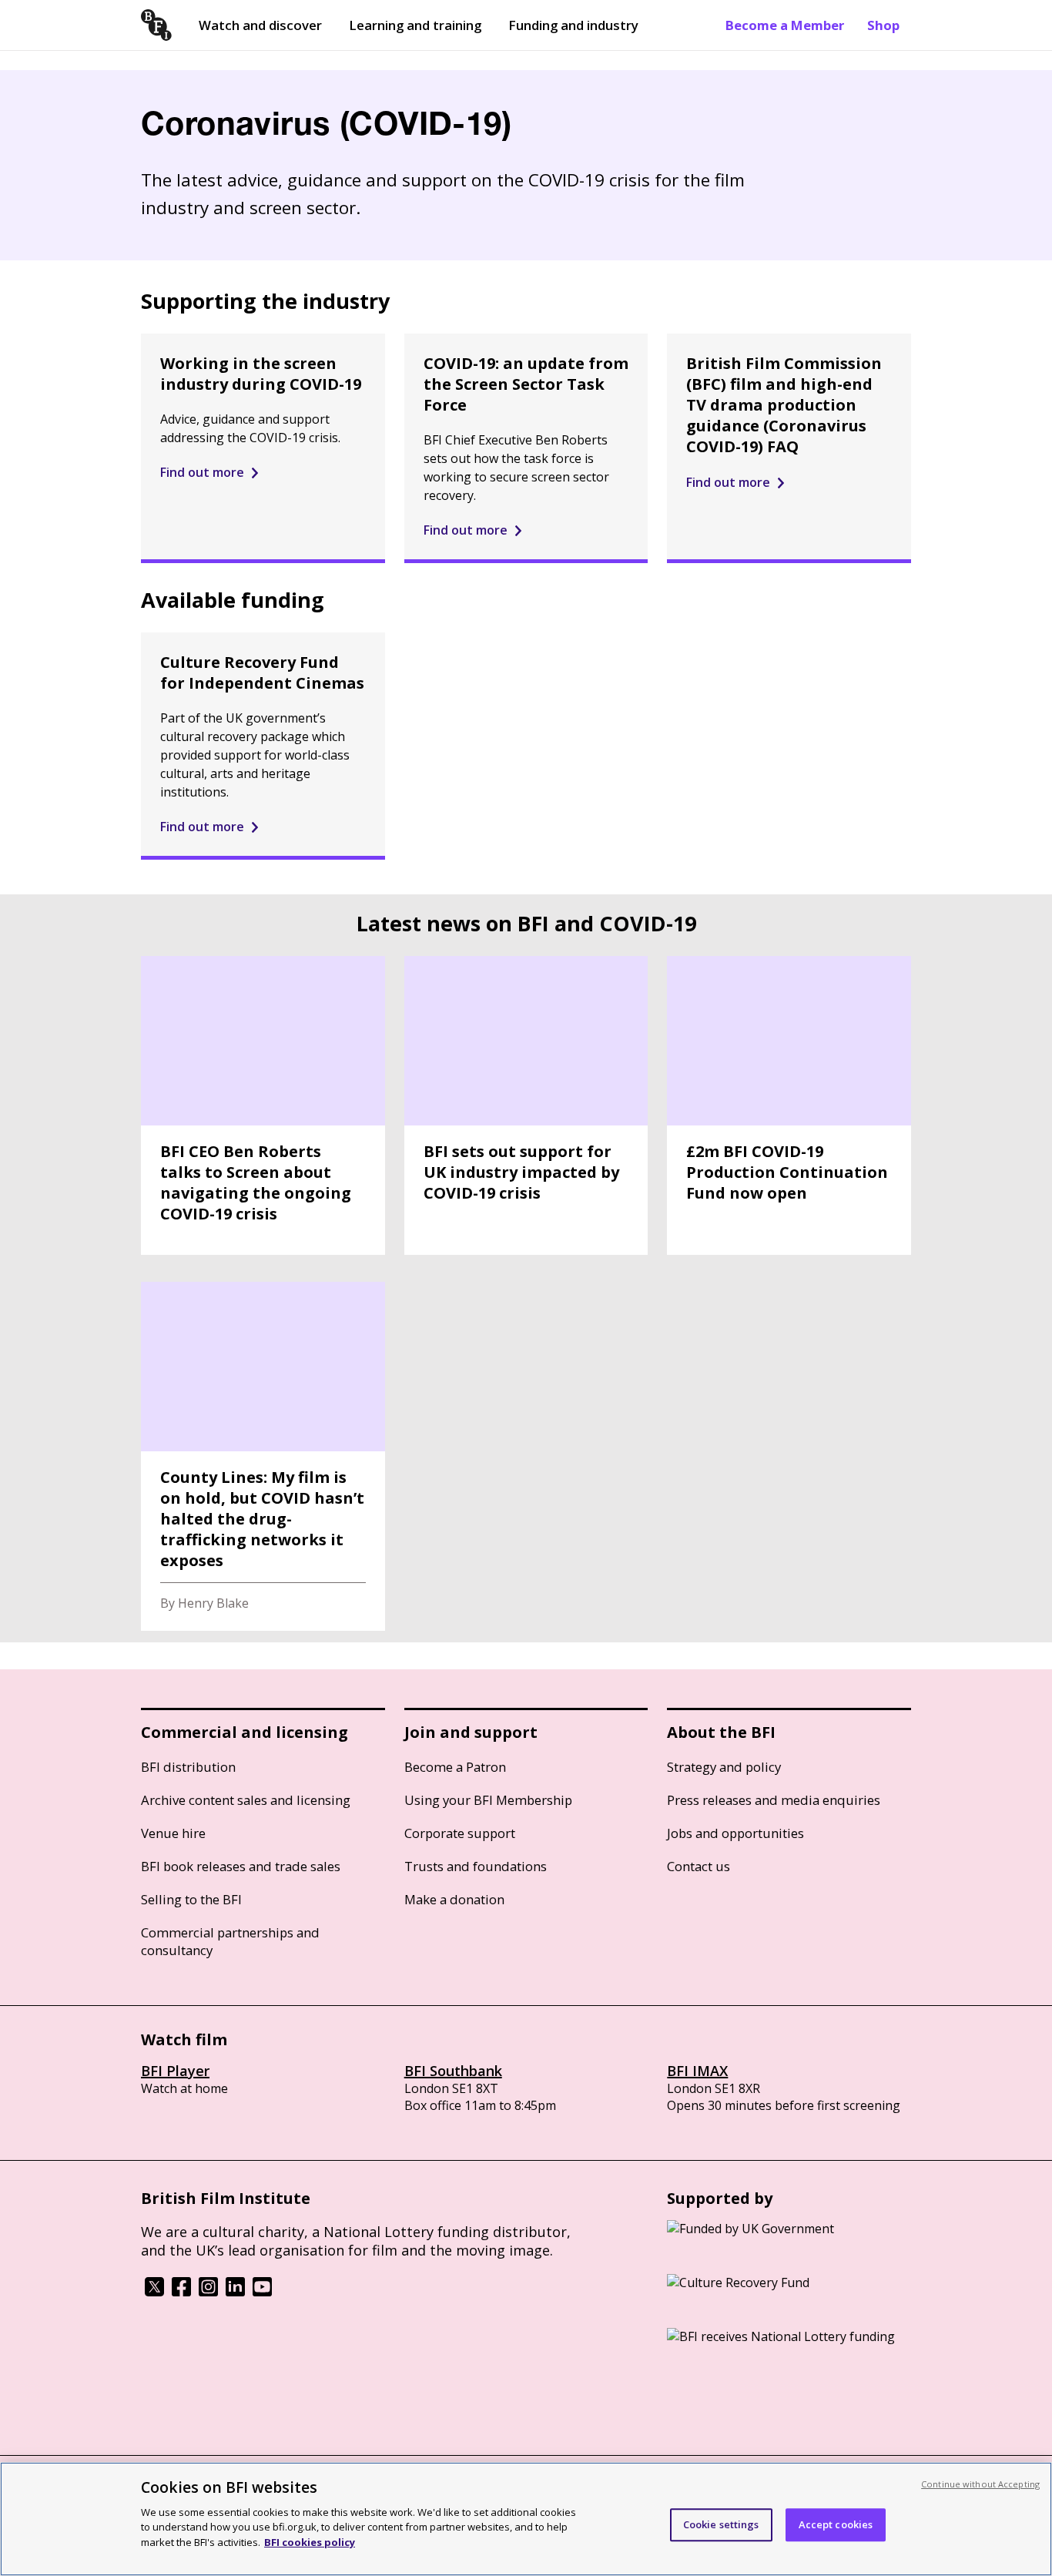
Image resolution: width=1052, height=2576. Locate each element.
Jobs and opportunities (735, 1833)
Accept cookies (836, 2524)
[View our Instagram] (208, 2292)
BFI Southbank (453, 2071)
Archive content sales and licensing (246, 1800)
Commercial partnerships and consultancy (230, 1941)
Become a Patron (455, 1767)
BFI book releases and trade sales (241, 1866)
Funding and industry (573, 25)
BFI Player (175, 2071)
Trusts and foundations (476, 1866)
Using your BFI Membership (488, 1800)
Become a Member (785, 25)
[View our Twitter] (154, 2292)
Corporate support (460, 1833)
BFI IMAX (697, 2071)
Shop (883, 25)
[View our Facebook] (181, 2292)
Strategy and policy (724, 1767)
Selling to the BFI (191, 1899)
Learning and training (415, 25)
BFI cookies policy (310, 2541)
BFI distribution (188, 1767)
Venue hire (173, 1833)
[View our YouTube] (262, 2292)
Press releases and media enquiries (774, 1800)
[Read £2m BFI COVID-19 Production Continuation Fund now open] (789, 1105)
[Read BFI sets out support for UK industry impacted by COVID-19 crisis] (526, 1105)
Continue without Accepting (980, 2484)
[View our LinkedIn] (235, 2292)
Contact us (699, 1866)
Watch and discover (260, 25)
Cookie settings (721, 2524)
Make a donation (454, 1899)
